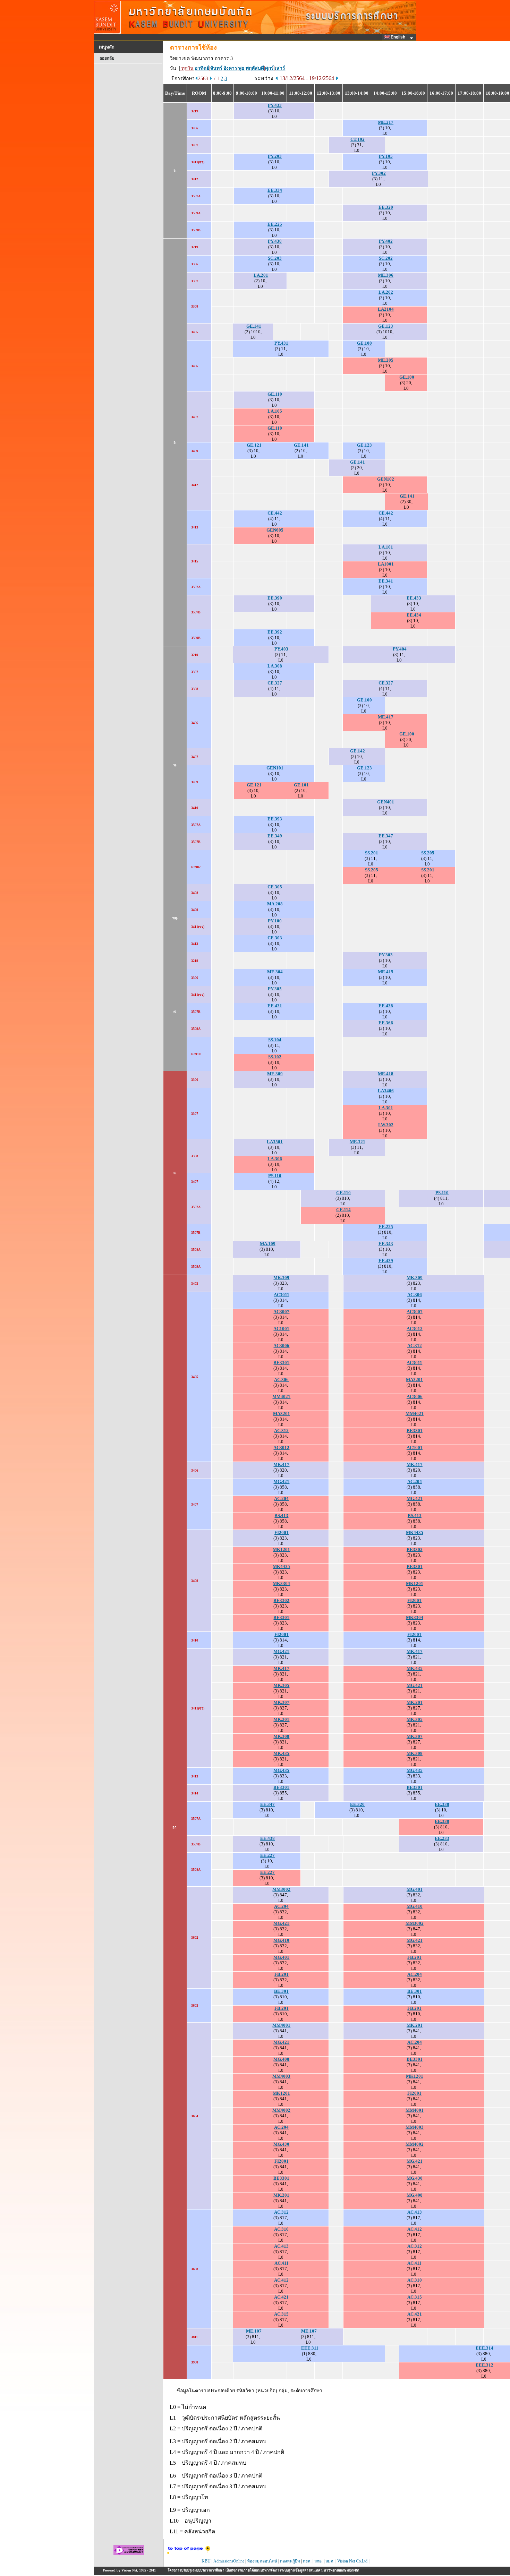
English (398, 37)
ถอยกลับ (107, 58)
